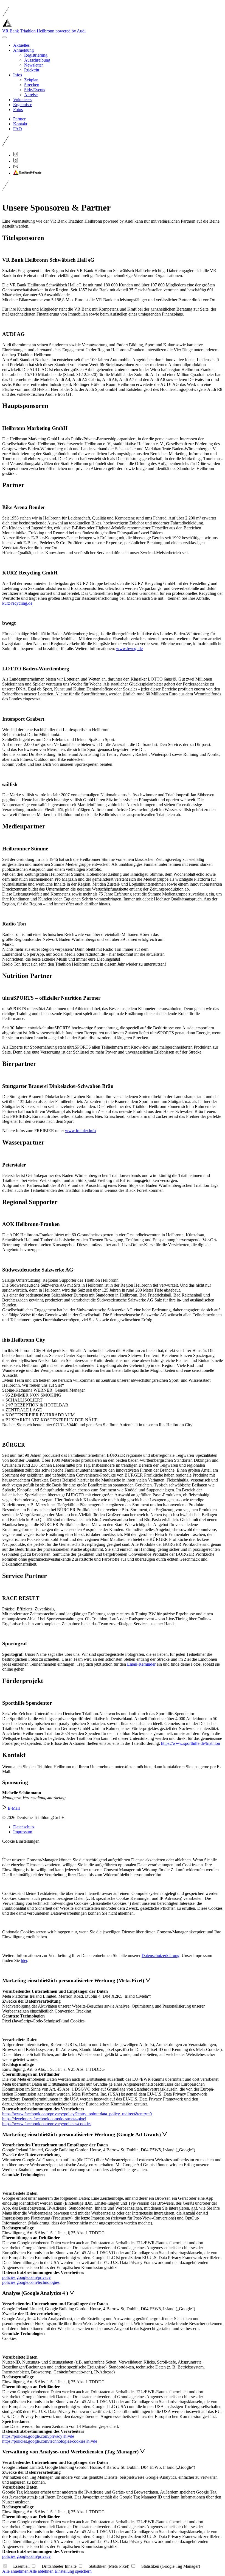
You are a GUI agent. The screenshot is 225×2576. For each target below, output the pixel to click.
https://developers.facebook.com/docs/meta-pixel (44, 2119)
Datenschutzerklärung (161, 1956)
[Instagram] (16, 155)
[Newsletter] (16, 167)
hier (24, 1960)
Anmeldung (23, 50)
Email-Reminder (141, 1664)
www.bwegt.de (129, 649)
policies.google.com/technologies (31, 2282)
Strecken (32, 85)
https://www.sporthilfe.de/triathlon (191, 1743)
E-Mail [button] (13, 1808)
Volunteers (22, 100)
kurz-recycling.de (17, 603)
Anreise (31, 95)
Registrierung (36, 55)
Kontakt (20, 124)
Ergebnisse (23, 105)
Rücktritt (32, 70)
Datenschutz (24, 1827)
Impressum (23, 1832)
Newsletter (33, 65)
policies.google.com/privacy (26, 2277)
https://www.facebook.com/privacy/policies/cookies (47, 2124)
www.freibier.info (80, 1131)
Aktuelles (21, 45)
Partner (19, 119)
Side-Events (35, 90)
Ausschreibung (37, 60)
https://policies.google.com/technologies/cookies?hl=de (50, 2441)
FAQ (18, 129)
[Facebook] (16, 161)
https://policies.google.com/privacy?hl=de (38, 2436)
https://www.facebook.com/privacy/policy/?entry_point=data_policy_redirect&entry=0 (77, 2114)
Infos (18, 75)
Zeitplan (31, 80)
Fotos (18, 110)
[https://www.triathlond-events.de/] (27, 173)
